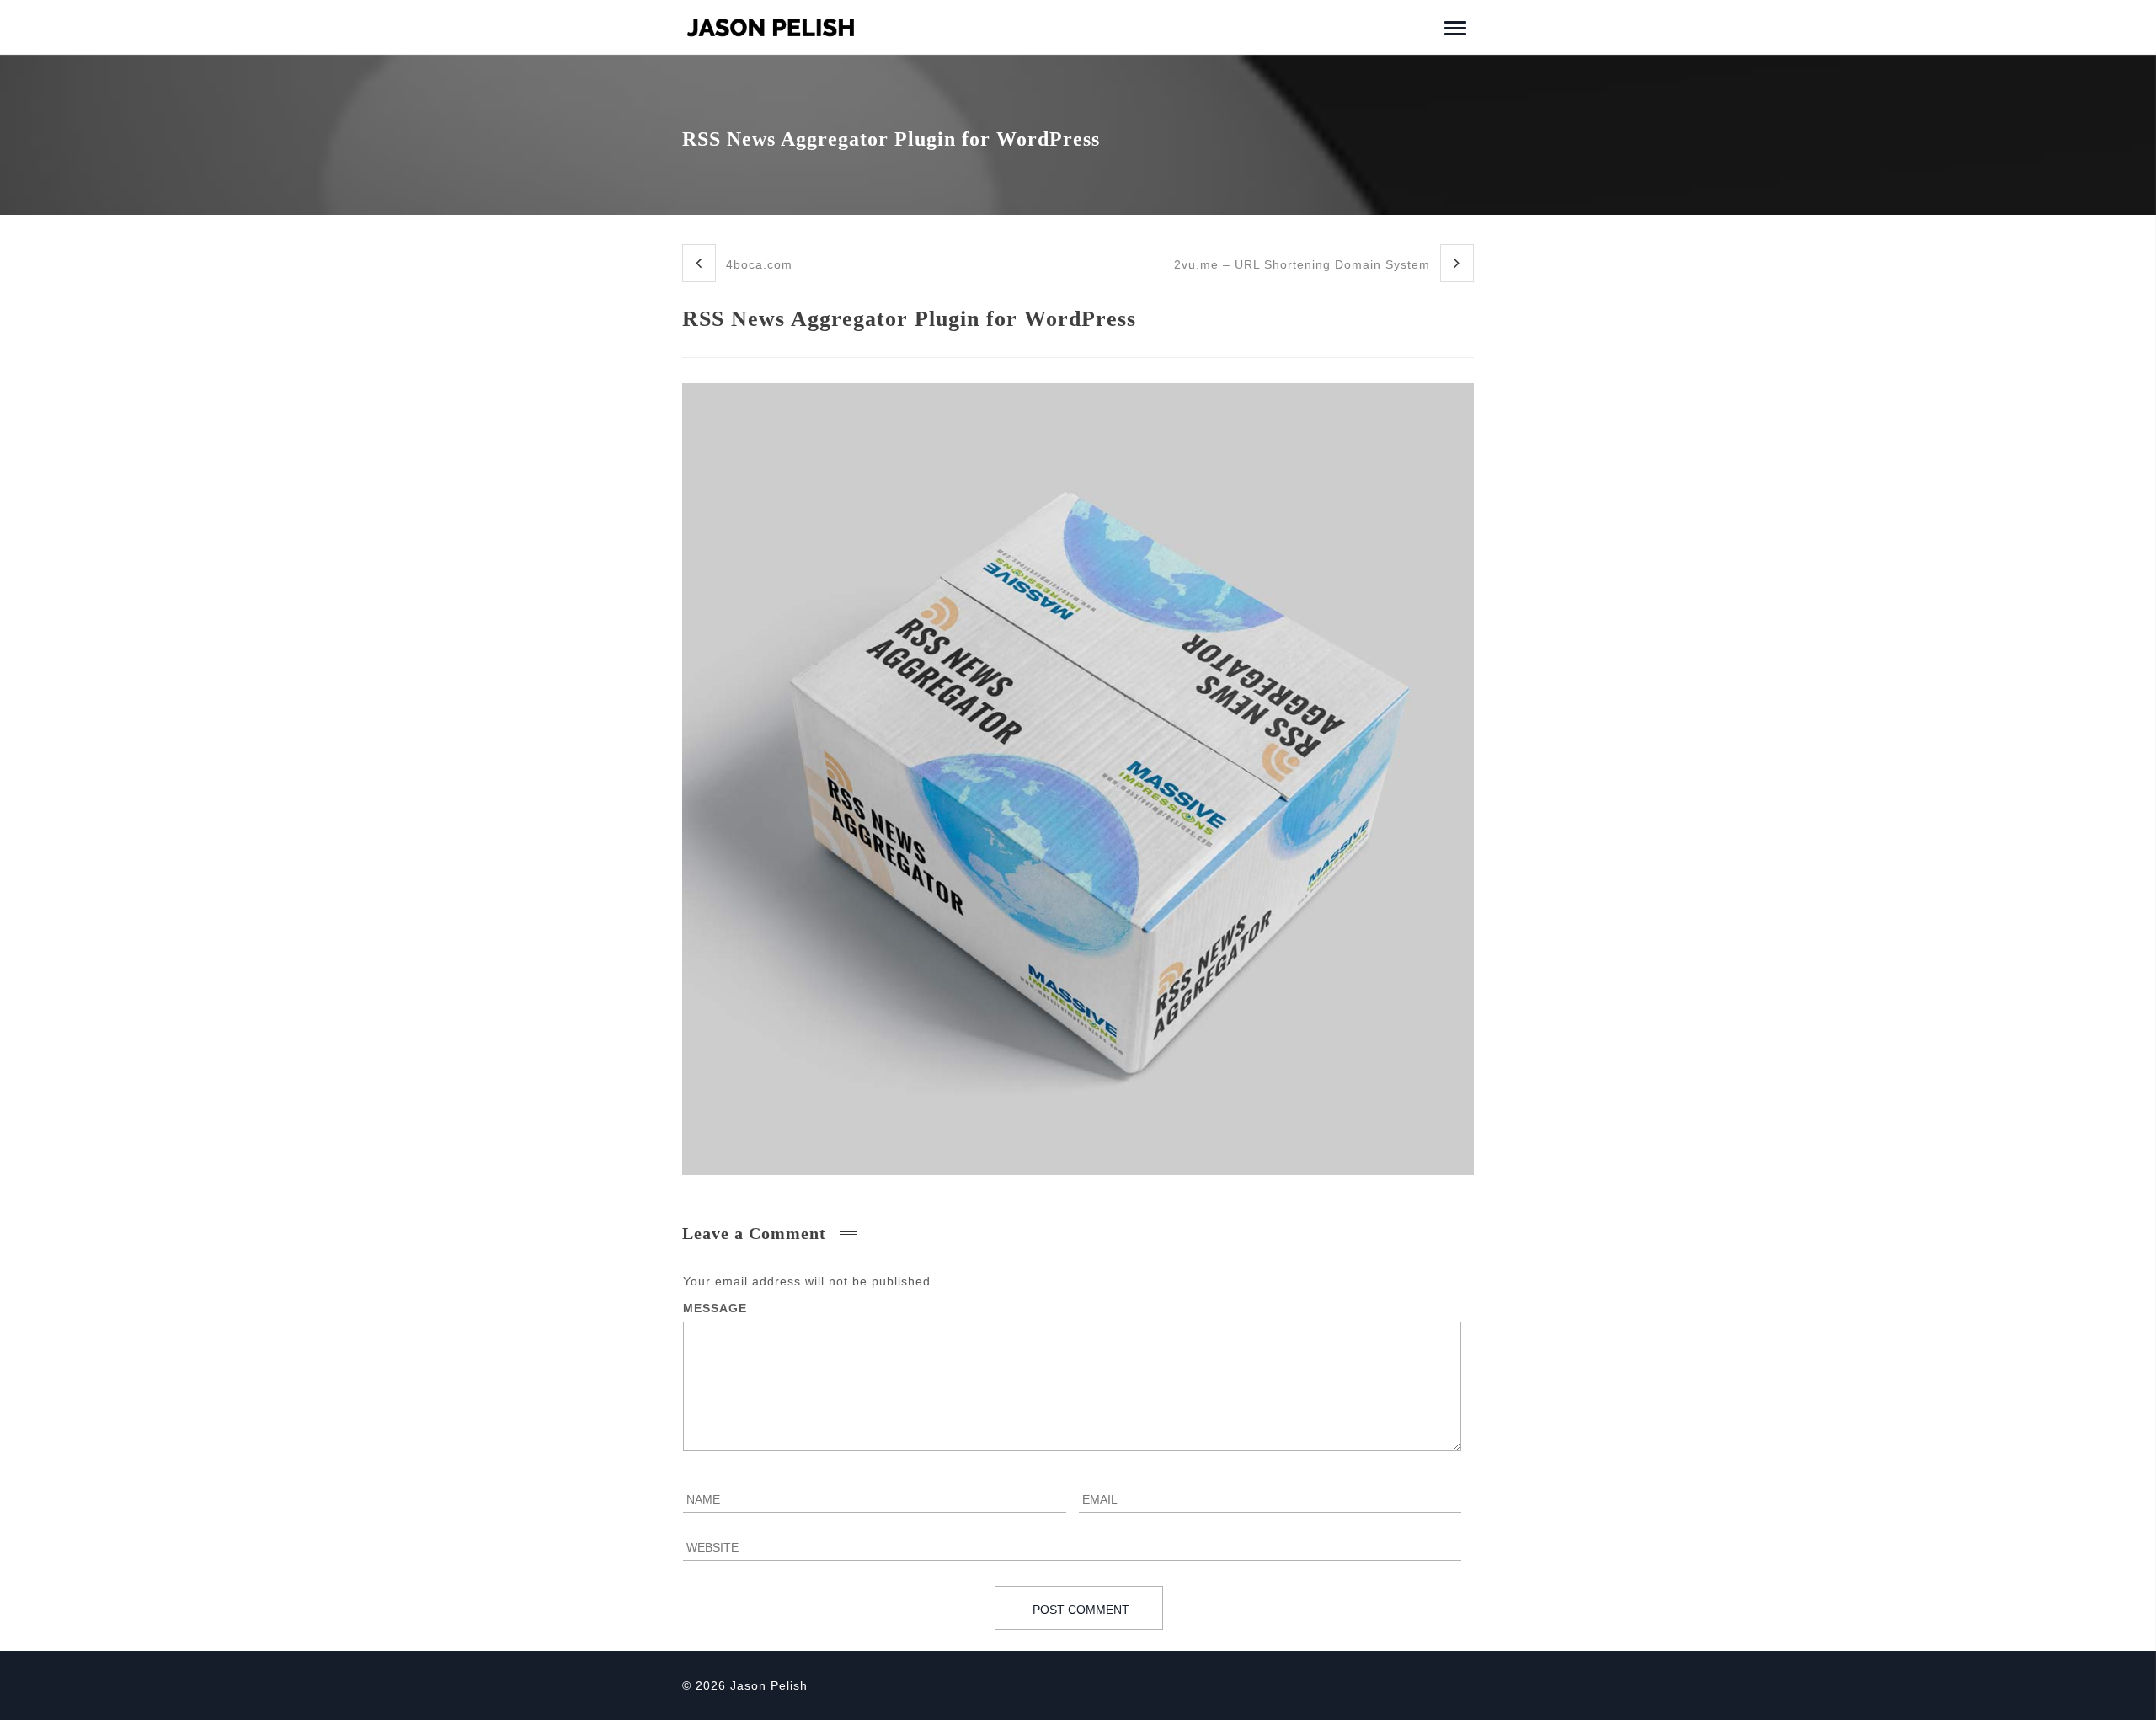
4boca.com (757, 264)
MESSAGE (715, 1308)
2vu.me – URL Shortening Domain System (1304, 264)
